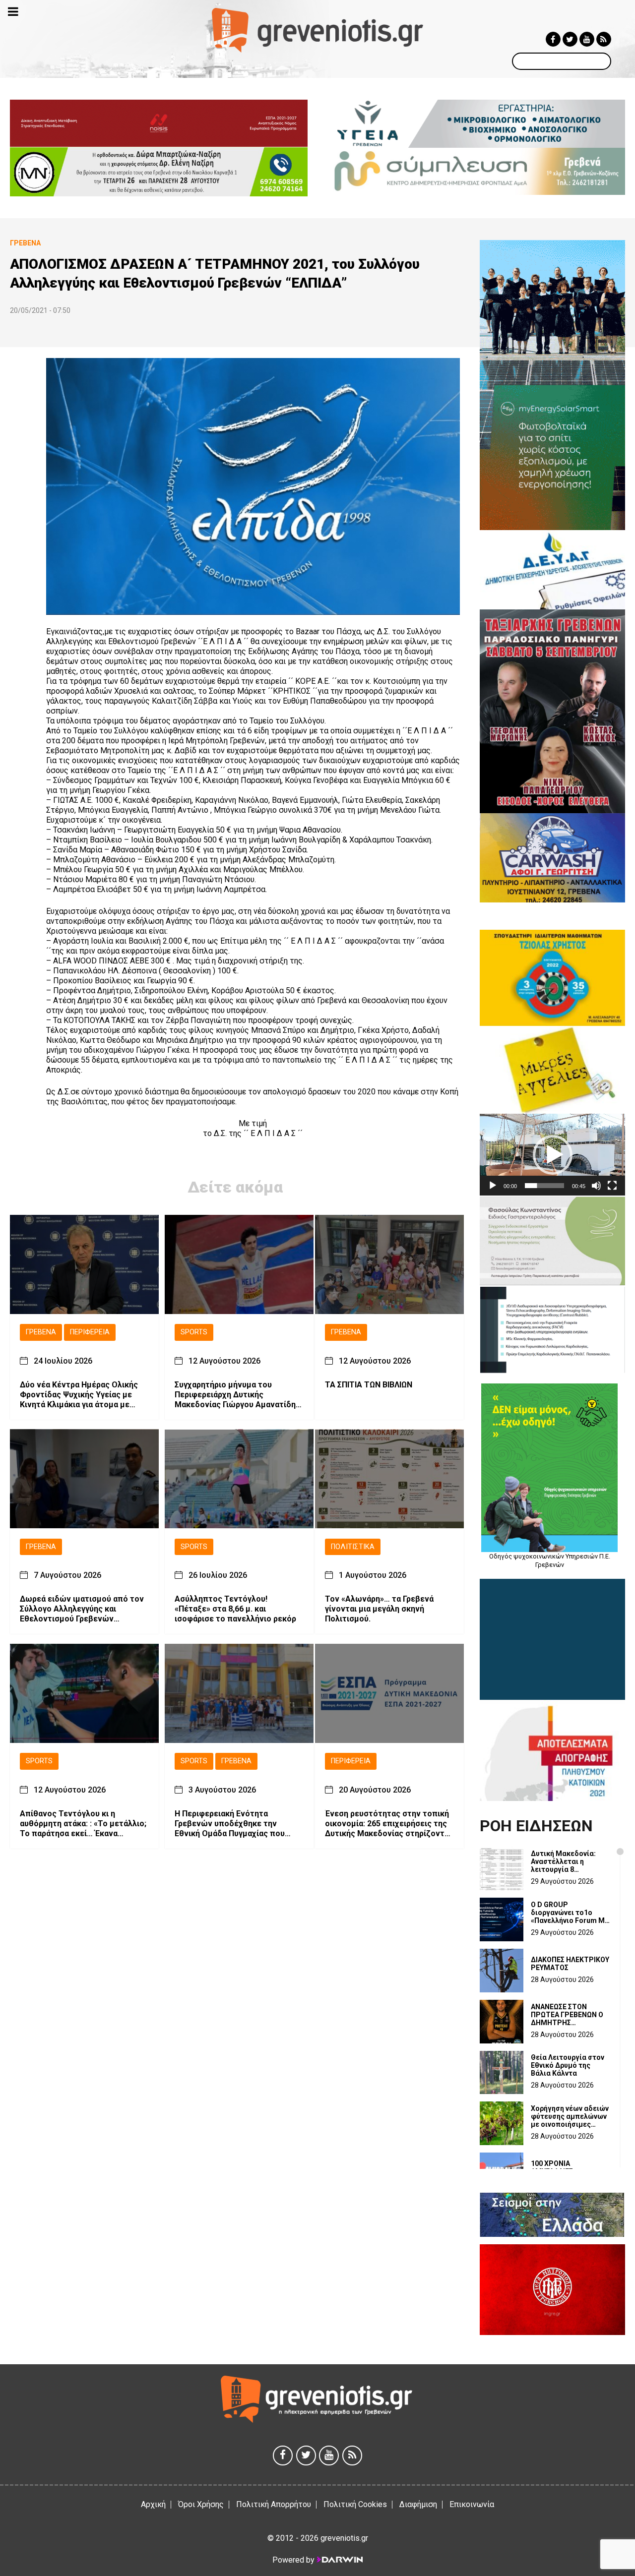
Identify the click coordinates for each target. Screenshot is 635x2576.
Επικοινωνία (472, 2504)
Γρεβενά (41, 1332)
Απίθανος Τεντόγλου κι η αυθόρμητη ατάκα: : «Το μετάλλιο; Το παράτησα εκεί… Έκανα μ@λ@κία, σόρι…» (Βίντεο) (83, 1823)
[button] (553, 1155)
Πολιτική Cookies (355, 2504)
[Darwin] (339, 2560)
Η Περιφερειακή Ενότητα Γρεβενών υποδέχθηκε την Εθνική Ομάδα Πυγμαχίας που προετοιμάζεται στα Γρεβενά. (230, 1823)
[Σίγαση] (596, 1186)
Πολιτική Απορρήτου (274, 2504)
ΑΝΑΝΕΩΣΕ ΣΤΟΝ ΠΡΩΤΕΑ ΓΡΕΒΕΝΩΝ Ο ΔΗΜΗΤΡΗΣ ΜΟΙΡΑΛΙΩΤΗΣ (567, 2015)
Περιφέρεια (90, 1332)
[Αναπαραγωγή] (493, 1186)
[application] (552, 1155)
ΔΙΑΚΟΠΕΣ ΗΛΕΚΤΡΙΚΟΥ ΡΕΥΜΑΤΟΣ (570, 1964)
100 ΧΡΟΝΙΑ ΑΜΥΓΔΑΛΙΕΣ (552, 2167)
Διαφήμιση (418, 2504)
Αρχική (153, 2504)
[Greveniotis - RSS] (604, 39)
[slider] (544, 1186)
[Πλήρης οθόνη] (612, 1186)
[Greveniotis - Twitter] (570, 39)
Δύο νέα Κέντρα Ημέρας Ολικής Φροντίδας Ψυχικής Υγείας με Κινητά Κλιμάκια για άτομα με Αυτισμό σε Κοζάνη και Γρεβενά (79, 1394)
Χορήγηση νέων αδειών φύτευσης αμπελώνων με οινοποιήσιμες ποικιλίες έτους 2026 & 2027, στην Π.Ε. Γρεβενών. (570, 2116)
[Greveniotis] (318, 30)
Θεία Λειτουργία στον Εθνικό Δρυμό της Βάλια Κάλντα (568, 2065)
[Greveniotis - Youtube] (587, 39)
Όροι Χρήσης (201, 2504)
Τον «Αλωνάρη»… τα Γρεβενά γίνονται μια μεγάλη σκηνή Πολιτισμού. (379, 1609)
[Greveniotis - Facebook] (553, 39)
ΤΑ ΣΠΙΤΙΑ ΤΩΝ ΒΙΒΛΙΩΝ (369, 1384)
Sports (194, 1332)
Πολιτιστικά (353, 1546)
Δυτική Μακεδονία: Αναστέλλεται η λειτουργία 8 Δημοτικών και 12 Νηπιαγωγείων (563, 1861)
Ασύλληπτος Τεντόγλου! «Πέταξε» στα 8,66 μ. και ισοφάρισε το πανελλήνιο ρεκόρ (235, 1609)
